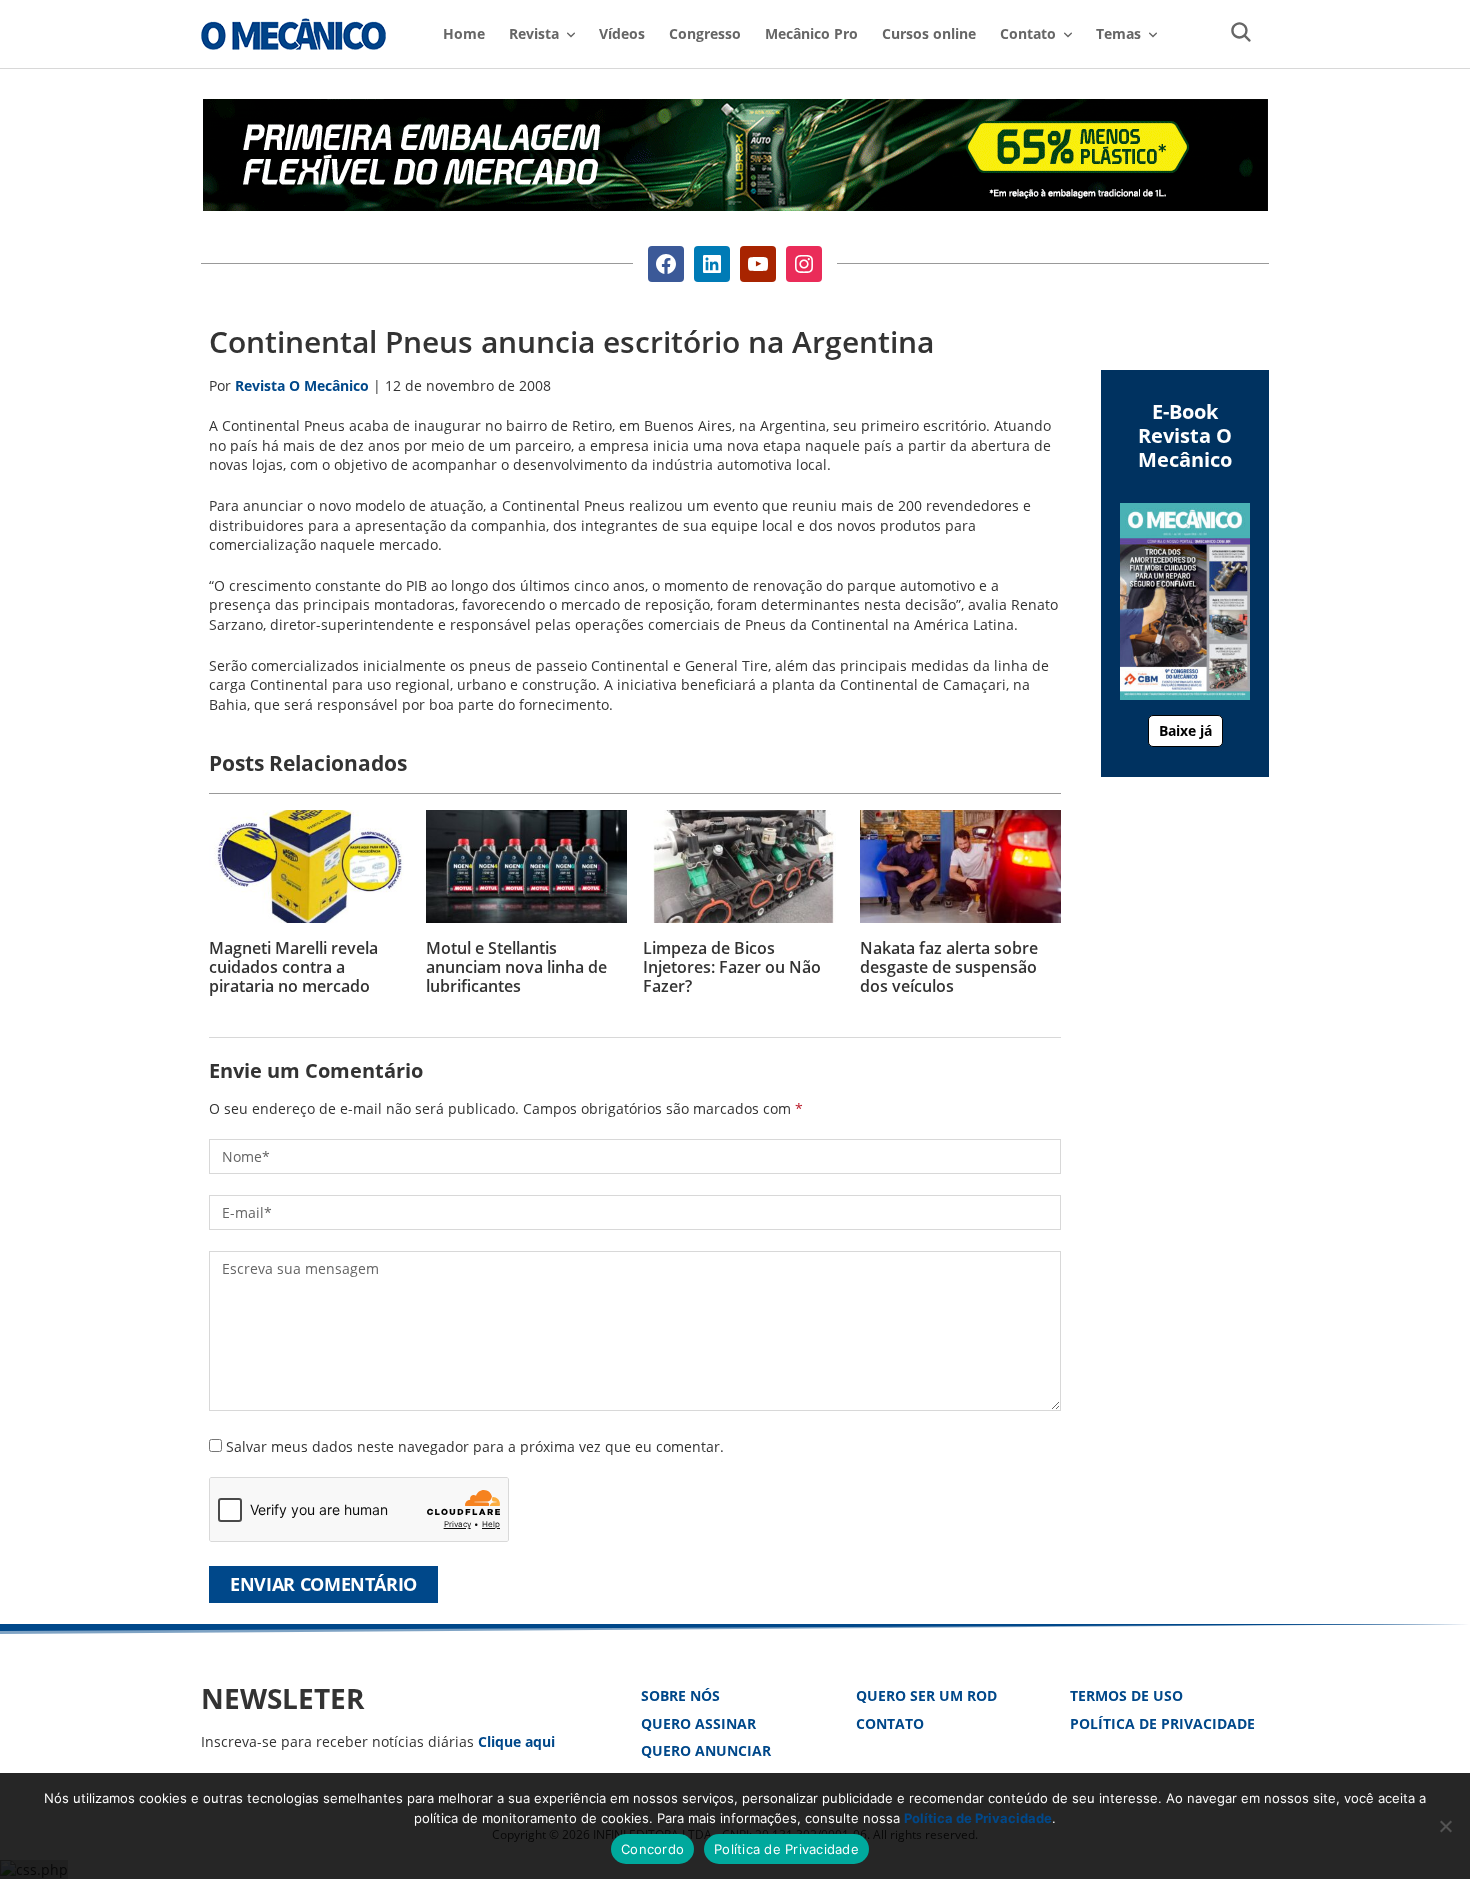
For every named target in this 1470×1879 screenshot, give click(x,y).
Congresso (705, 33)
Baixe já (1185, 730)
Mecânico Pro (811, 33)
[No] (1445, 1826)
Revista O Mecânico (293, 34)
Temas (1118, 33)
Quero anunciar (706, 1750)
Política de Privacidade (1162, 1723)
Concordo (652, 1849)
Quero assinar (698, 1723)
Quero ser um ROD (926, 1695)
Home (464, 33)
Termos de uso (1126, 1695)
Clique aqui (516, 1741)
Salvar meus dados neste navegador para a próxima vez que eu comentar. (475, 1446)
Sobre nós (680, 1695)
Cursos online (929, 33)
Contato (890, 1723)
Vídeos (622, 33)
